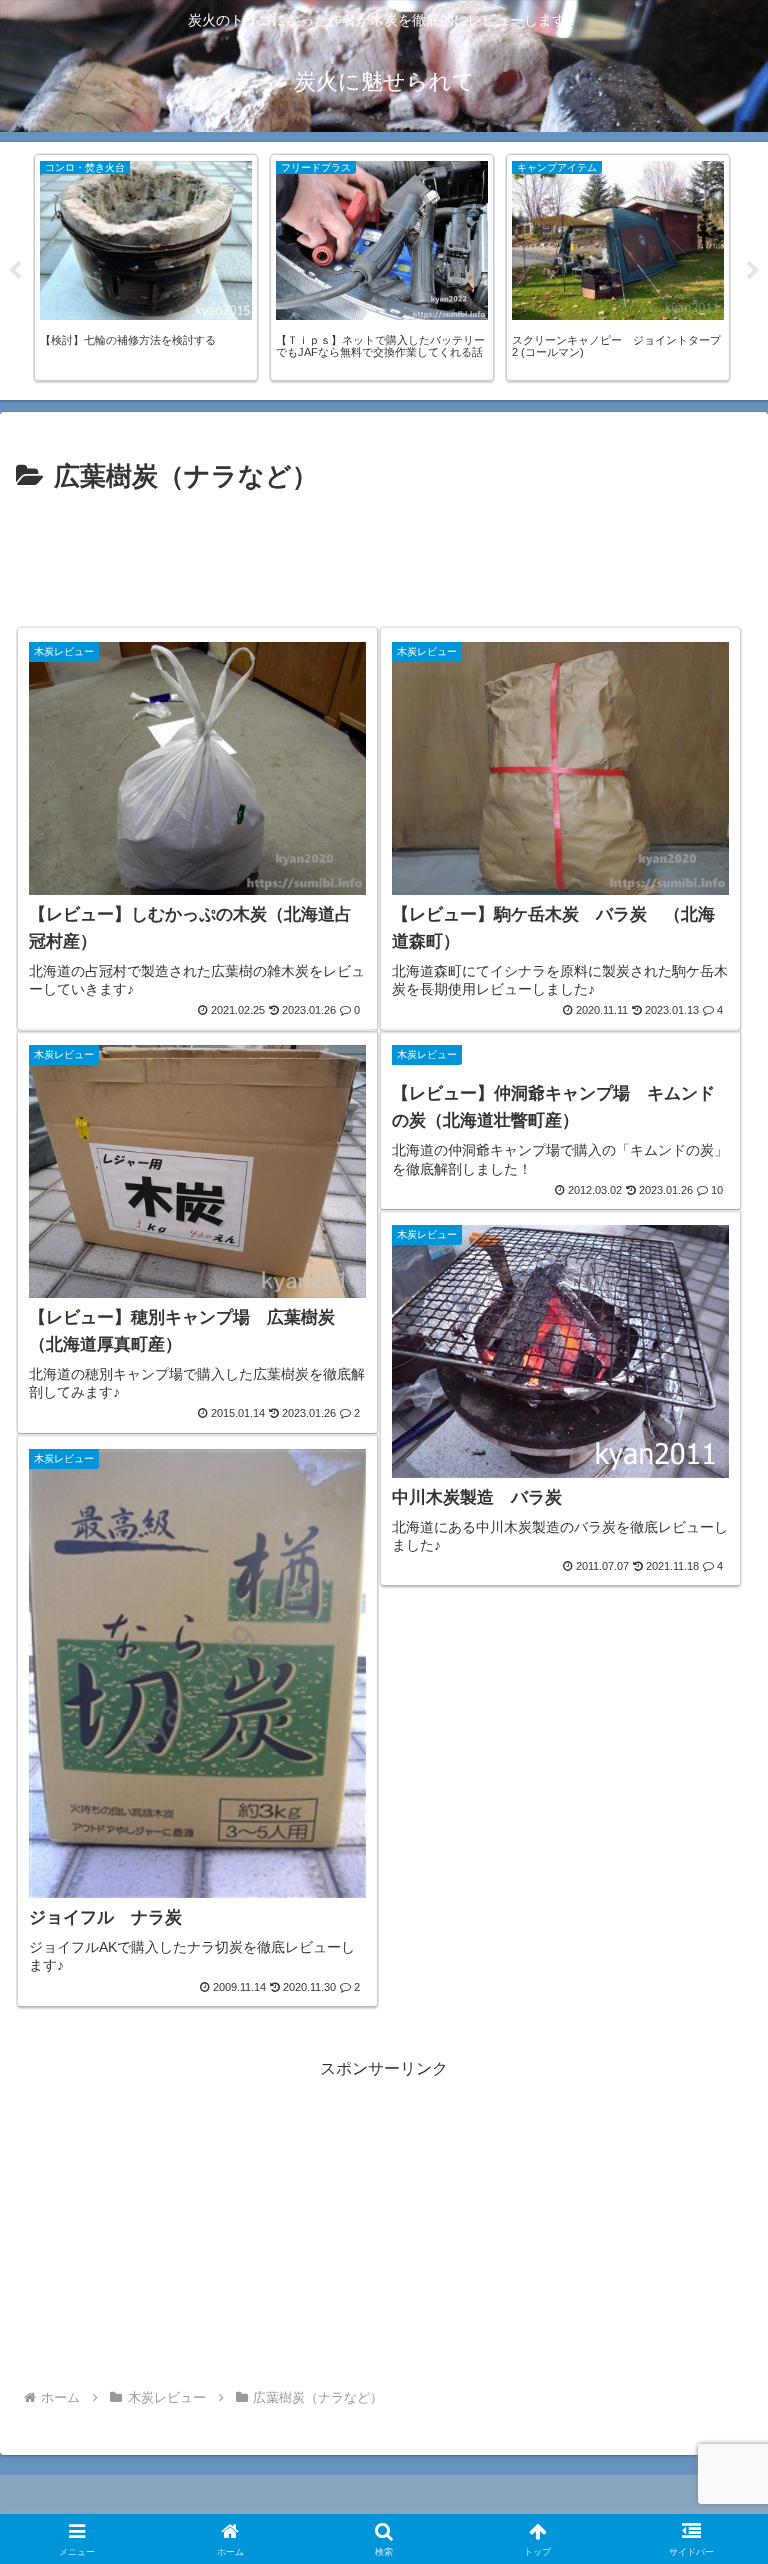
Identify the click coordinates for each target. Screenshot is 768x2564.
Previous (15, 271)
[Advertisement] (384, 560)
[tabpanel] (146, 267)
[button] (709, 2412)
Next (753, 271)
